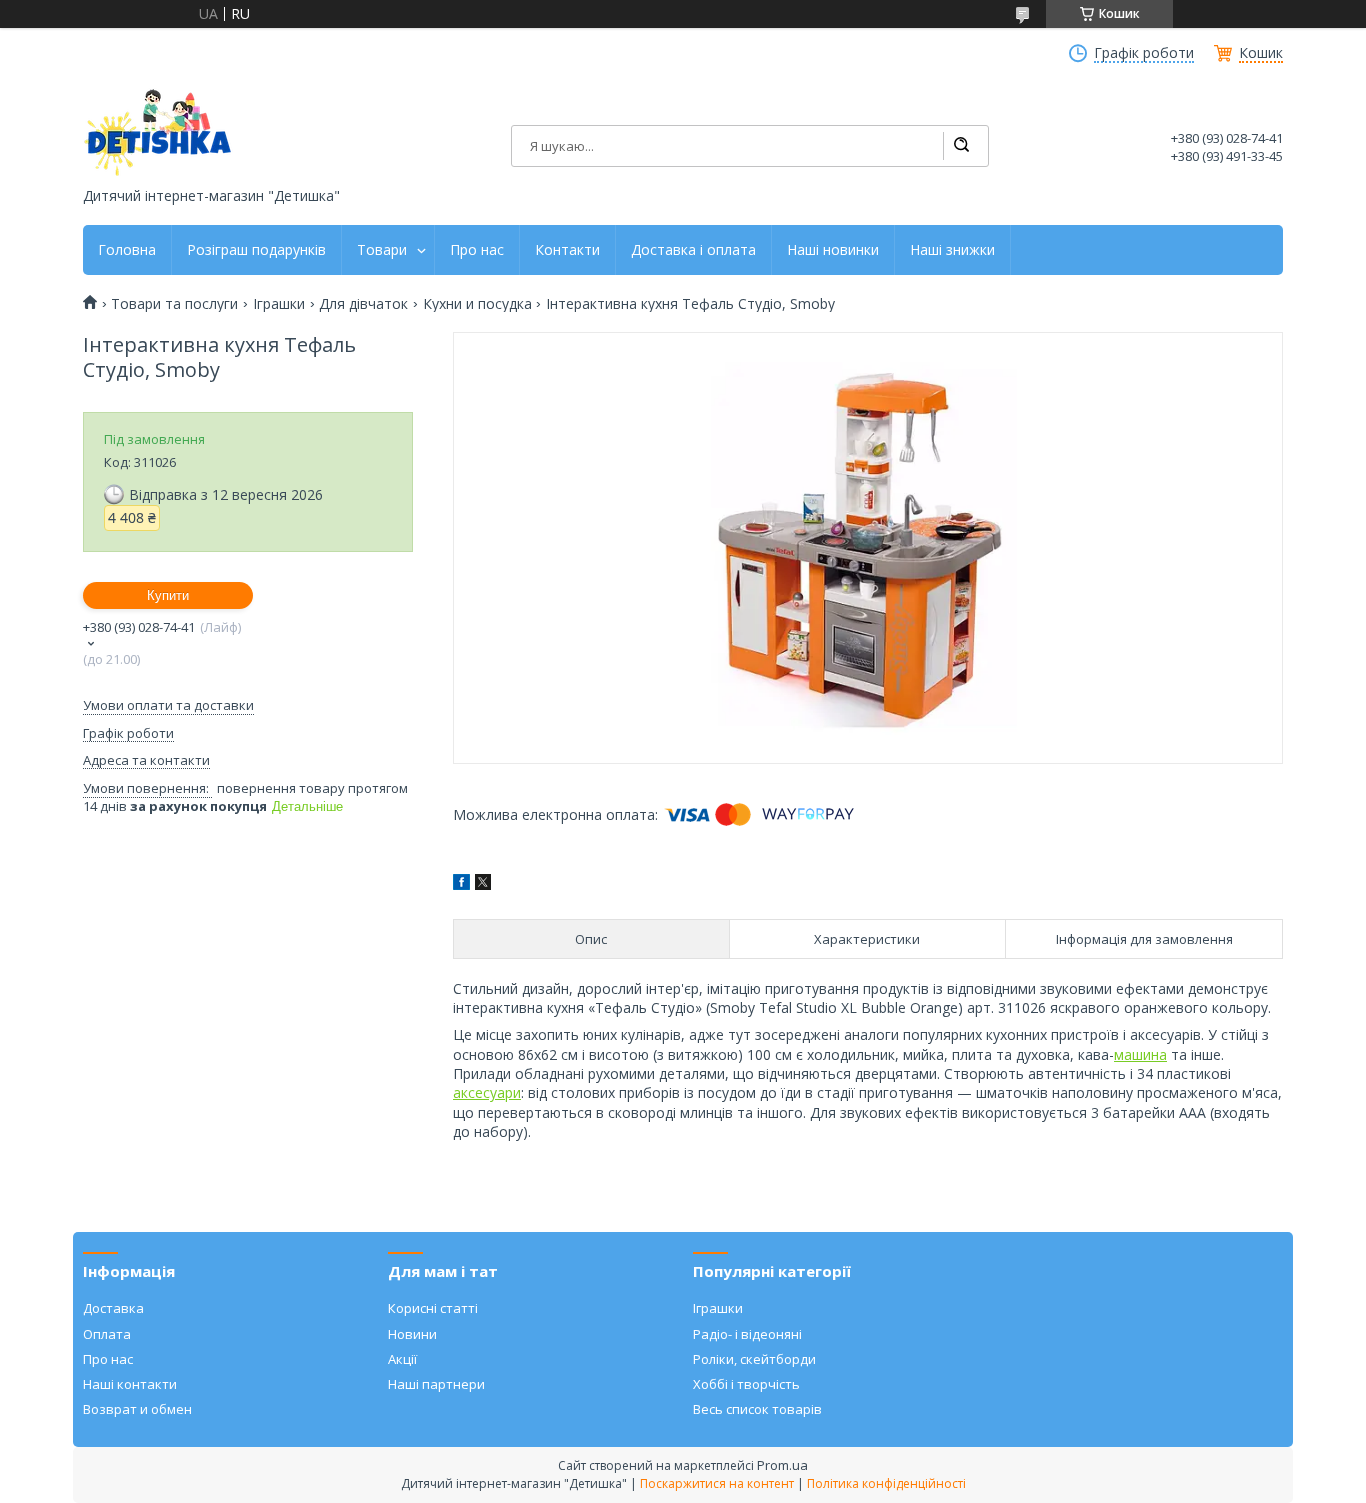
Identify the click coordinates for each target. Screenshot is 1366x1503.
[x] (483, 884)
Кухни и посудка (477, 304)
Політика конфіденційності (886, 1483)
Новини (412, 1334)
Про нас (477, 250)
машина (1140, 1054)
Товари (382, 250)
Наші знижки (952, 250)
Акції (402, 1359)
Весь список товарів (757, 1409)
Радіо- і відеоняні (747, 1334)
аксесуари (487, 1092)
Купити (168, 595)
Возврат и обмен (137, 1409)
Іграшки (279, 304)
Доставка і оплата (693, 250)
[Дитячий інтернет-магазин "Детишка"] (158, 132)
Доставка (113, 1308)
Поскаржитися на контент (717, 1483)
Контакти (567, 250)
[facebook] (461, 884)
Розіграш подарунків (256, 250)
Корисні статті (433, 1308)
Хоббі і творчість (746, 1384)
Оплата (107, 1334)
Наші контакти (130, 1384)
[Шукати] (961, 146)
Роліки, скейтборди (754, 1359)
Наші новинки (833, 250)
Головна (127, 250)
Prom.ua (782, 1465)
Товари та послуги (174, 304)
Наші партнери (436, 1384)
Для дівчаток (363, 304)
